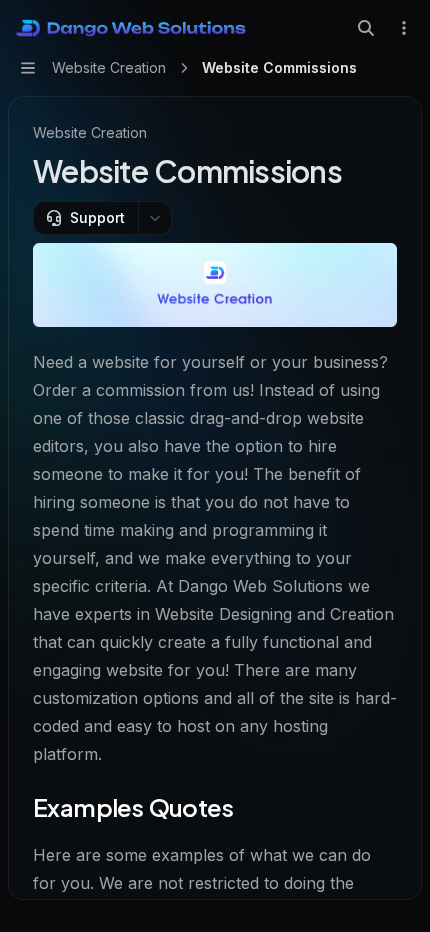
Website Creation (90, 132)
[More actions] (404, 28)
